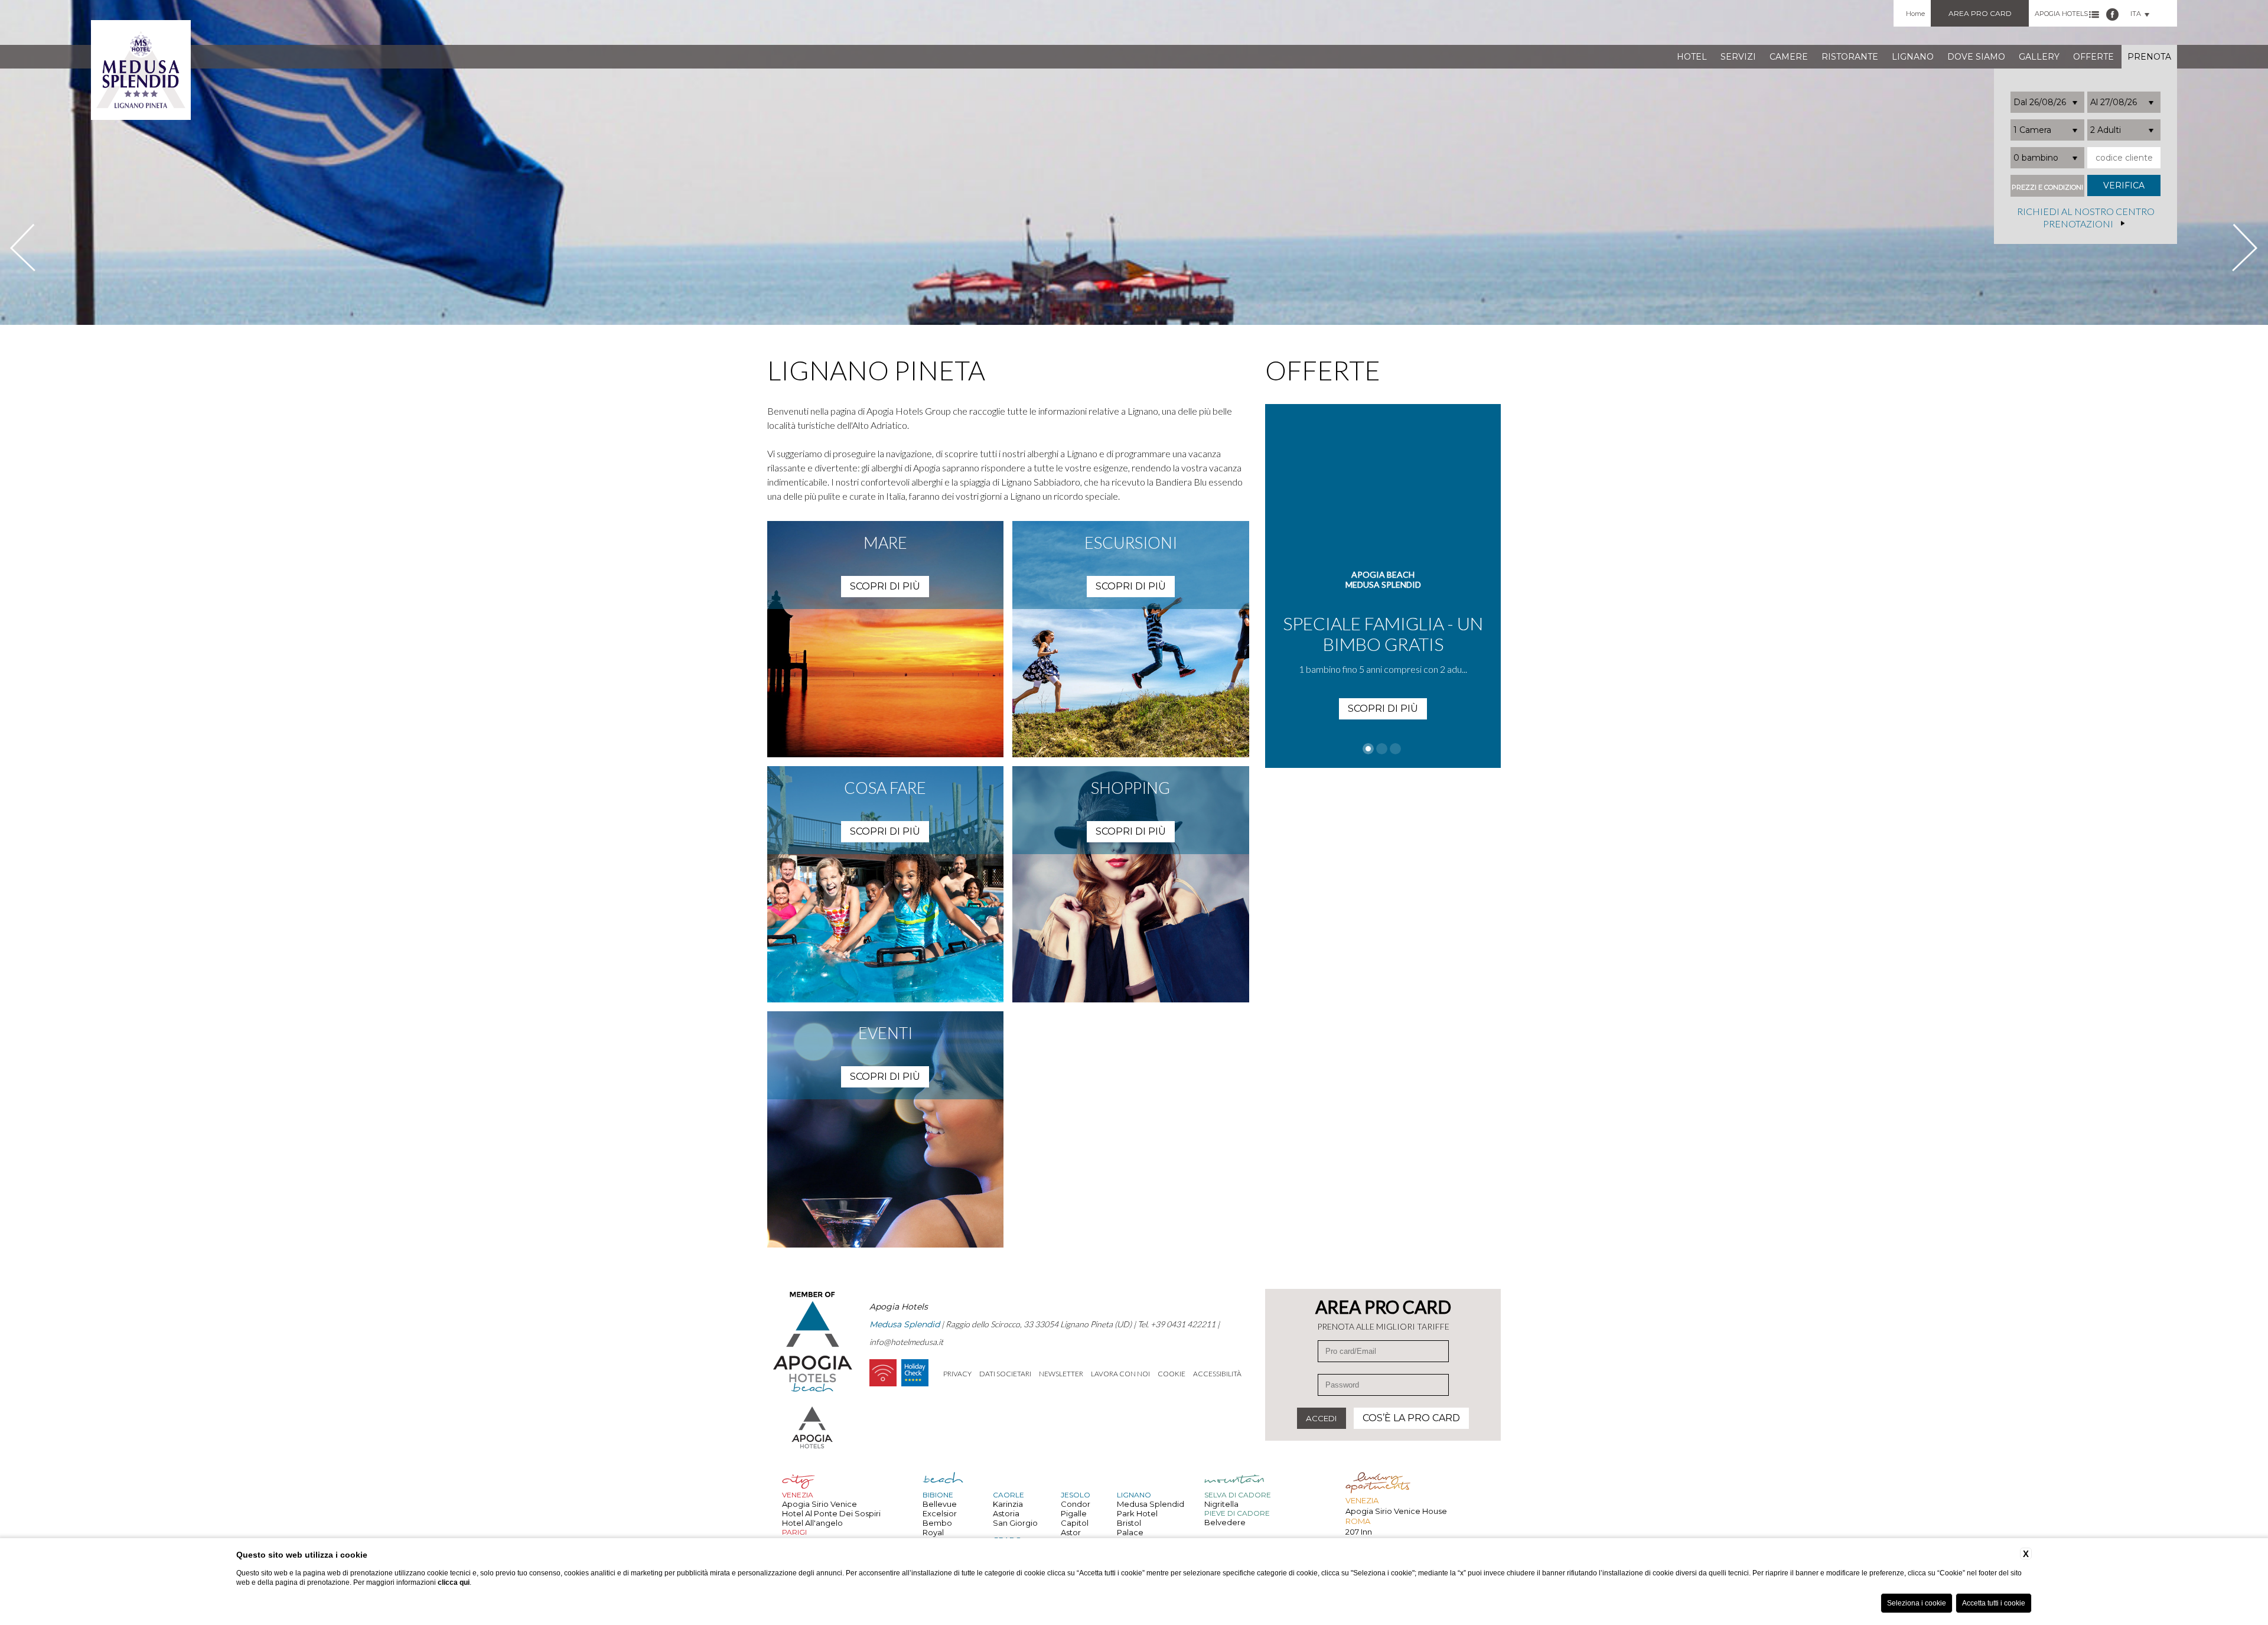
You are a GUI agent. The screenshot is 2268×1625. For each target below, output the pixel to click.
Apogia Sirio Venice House (1396, 1511)
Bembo (937, 1523)
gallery (2039, 57)
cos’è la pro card (1411, 1418)
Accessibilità (1217, 1374)
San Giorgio (1015, 1523)
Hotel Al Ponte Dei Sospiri (831, 1513)
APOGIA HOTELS (2061, 14)
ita (2136, 14)
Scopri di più (1383, 688)
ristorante (1850, 57)
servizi (1738, 57)
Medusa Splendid (1151, 1504)
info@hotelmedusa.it (906, 1342)
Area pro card (1980, 13)
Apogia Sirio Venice (819, 1504)
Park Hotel (1137, 1513)
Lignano (1913, 57)
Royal (933, 1532)
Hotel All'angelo (812, 1523)
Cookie (1172, 1374)
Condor (1076, 1504)
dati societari (1005, 1374)
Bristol (1129, 1523)
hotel (1692, 57)
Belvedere (1225, 1522)
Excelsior (940, 1513)
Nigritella (1221, 1504)
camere (1789, 57)
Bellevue (940, 1504)
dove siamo (1976, 57)
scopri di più (885, 586)
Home (1915, 14)
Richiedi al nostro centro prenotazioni (2086, 218)
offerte (2093, 57)
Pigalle (1074, 1513)
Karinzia (1008, 1504)
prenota (2149, 57)
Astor (1071, 1532)
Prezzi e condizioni (2047, 188)
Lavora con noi (1120, 1374)
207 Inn (1359, 1532)
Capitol (1075, 1523)
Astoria (1006, 1513)
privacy (957, 1374)
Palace (1130, 1532)
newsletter (1061, 1374)
